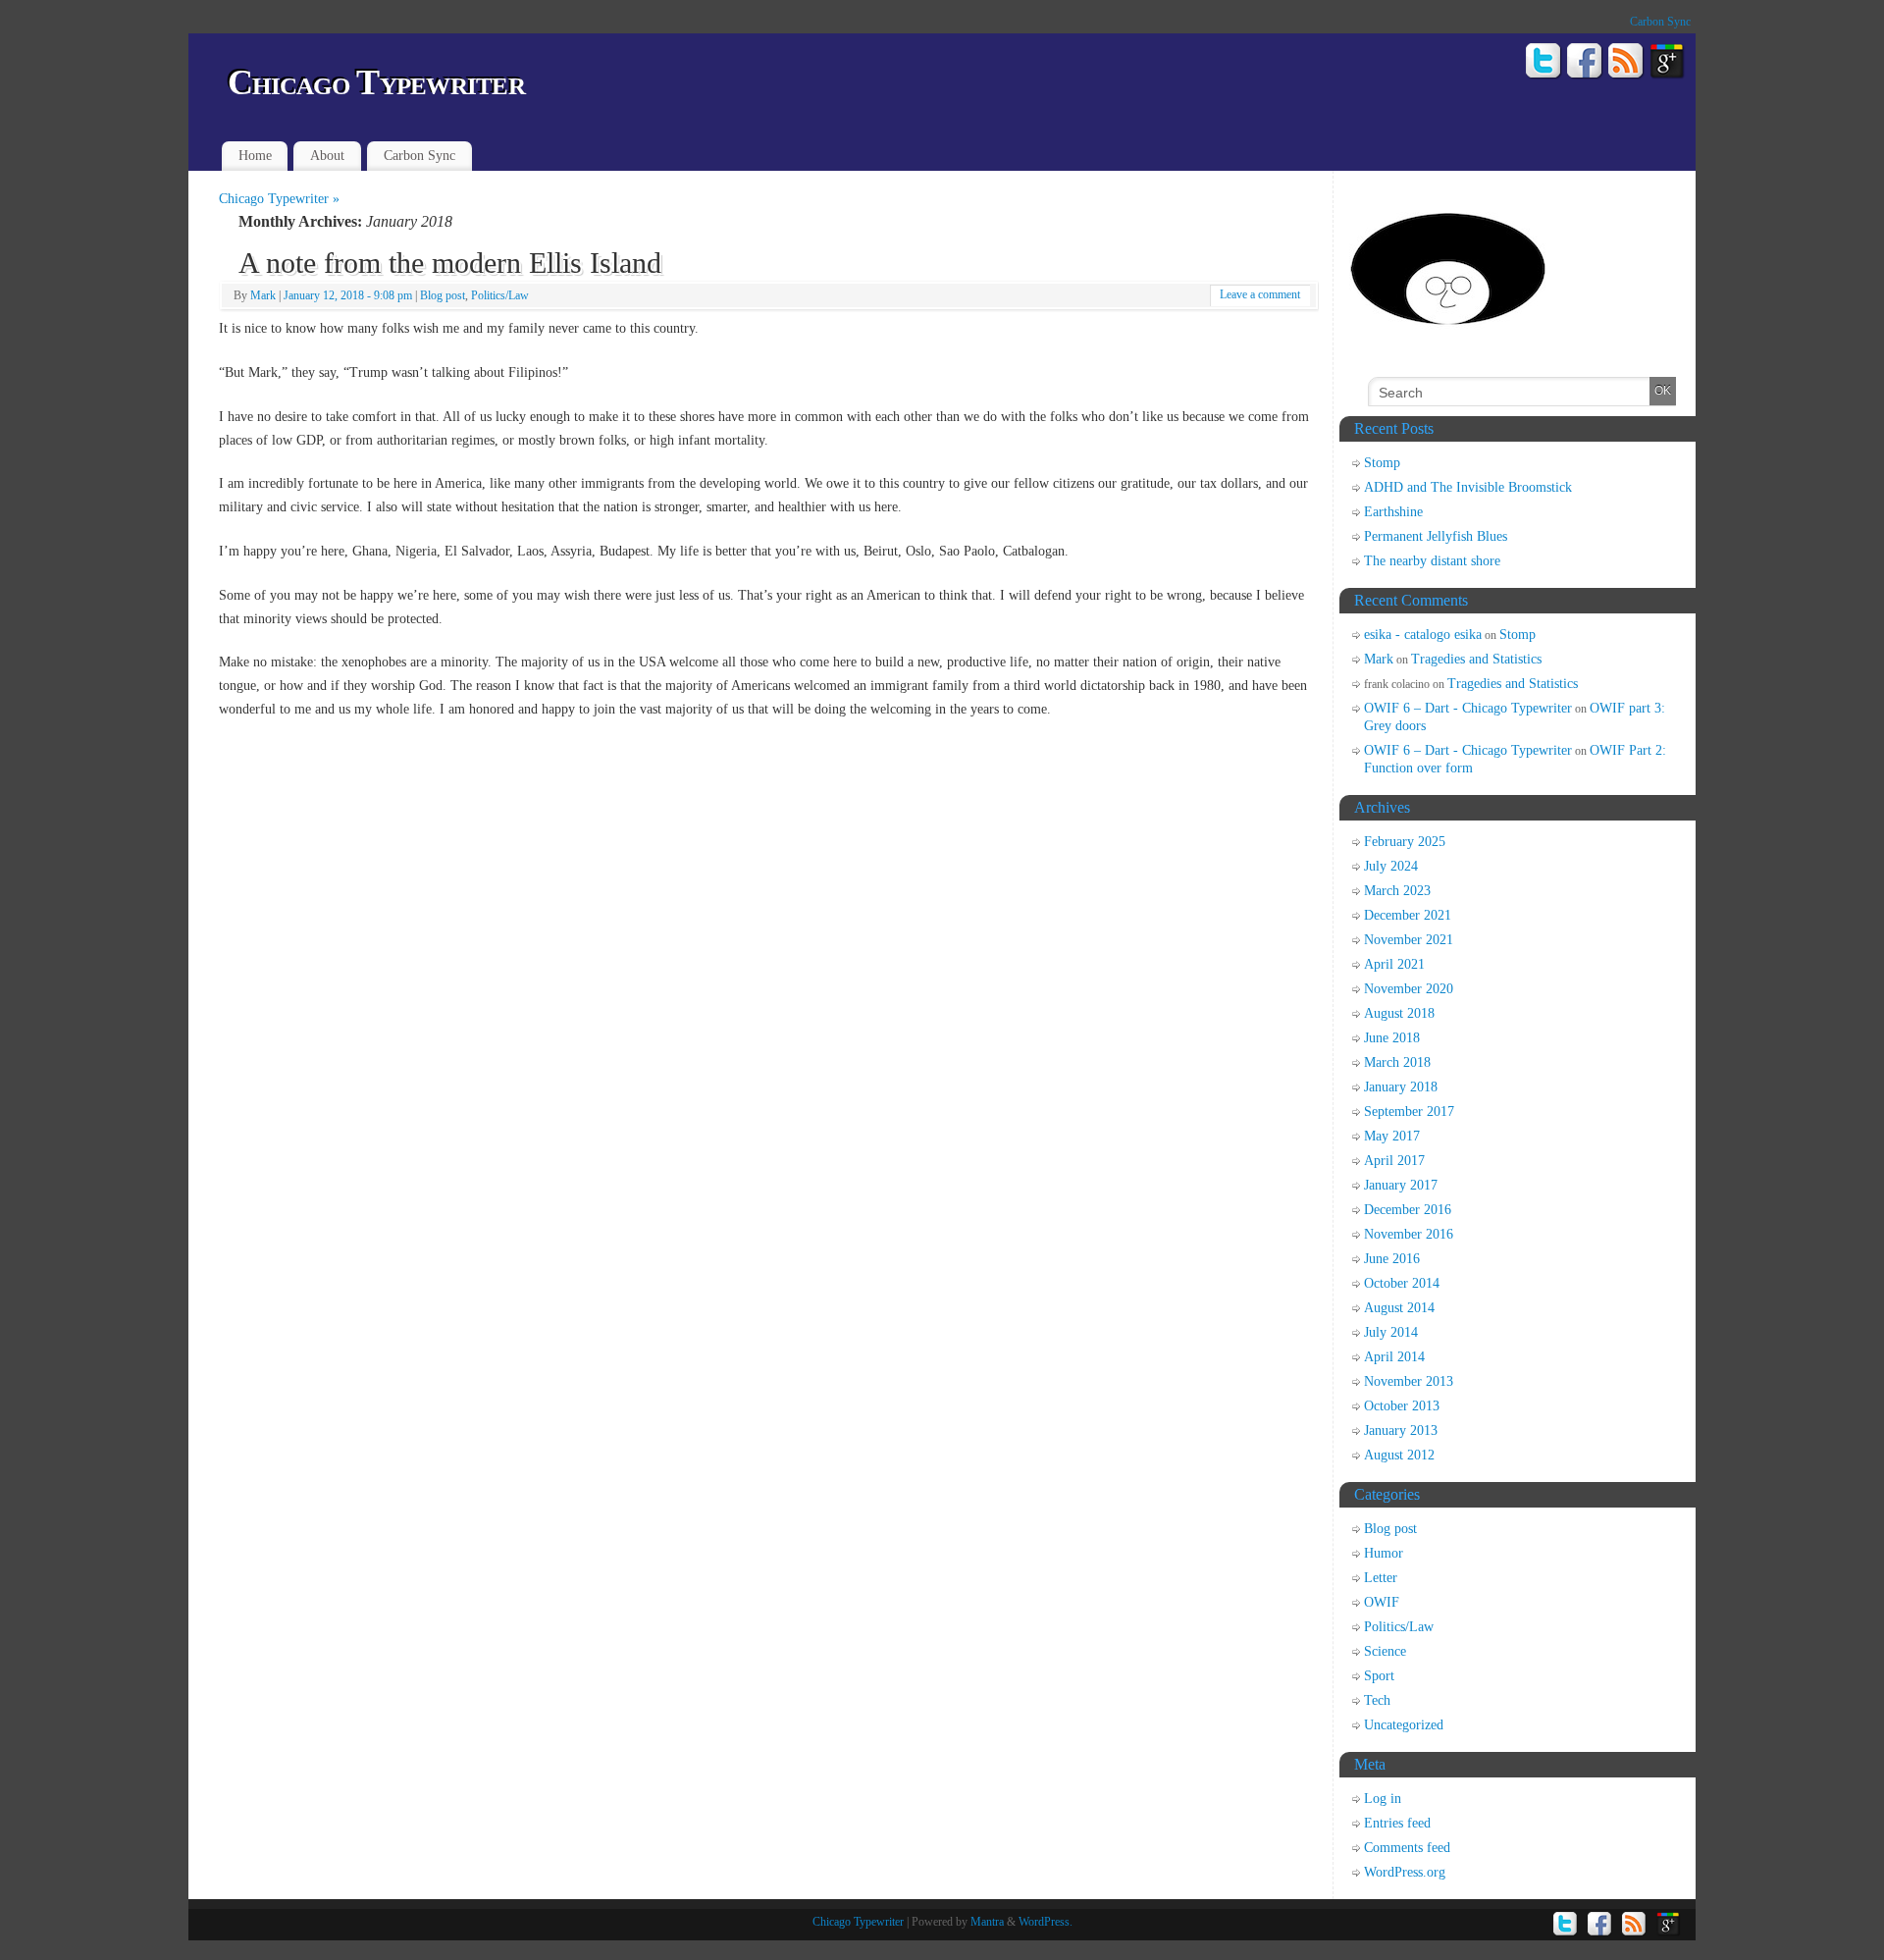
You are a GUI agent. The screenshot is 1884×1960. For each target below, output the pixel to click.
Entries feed (1397, 1823)
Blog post (443, 295)
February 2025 (1405, 842)
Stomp (1382, 463)
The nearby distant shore (1432, 561)
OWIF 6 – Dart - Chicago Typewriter (1468, 708)
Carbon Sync (1660, 22)
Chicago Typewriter (376, 82)
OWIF (1382, 1602)
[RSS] (1626, 64)
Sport (1379, 1676)
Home (255, 156)
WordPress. (1046, 1922)
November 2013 (1409, 1381)
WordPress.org (1405, 1872)
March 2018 (1397, 1062)
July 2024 (1391, 866)
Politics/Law (500, 295)
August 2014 (1399, 1308)
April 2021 (1394, 964)
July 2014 (1391, 1332)
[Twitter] (1544, 64)
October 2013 (1402, 1406)
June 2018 (1392, 1038)
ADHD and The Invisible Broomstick (1468, 487)
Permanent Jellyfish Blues (1436, 536)
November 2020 (1409, 989)
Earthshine (1393, 512)
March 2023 (1397, 891)
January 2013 (1401, 1430)
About (327, 156)
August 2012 (1399, 1455)
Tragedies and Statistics (1476, 659)
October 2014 (1402, 1283)
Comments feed (1407, 1848)
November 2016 (1409, 1234)
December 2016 (1408, 1210)
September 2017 (1409, 1112)
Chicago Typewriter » (279, 199)
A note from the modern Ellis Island (450, 263)
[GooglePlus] (1668, 64)
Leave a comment (1260, 294)
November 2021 (1409, 940)
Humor (1384, 1553)
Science (1385, 1651)
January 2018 (1401, 1087)
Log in (1383, 1799)
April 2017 (1394, 1161)
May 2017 (1392, 1136)
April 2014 (1394, 1357)
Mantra (987, 1922)
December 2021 (1408, 915)
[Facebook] (1585, 64)
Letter (1381, 1578)
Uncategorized (1404, 1725)
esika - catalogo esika (1423, 635)
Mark (263, 295)
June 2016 (1392, 1259)
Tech (1377, 1700)
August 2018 (1399, 1013)
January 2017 (1401, 1185)
